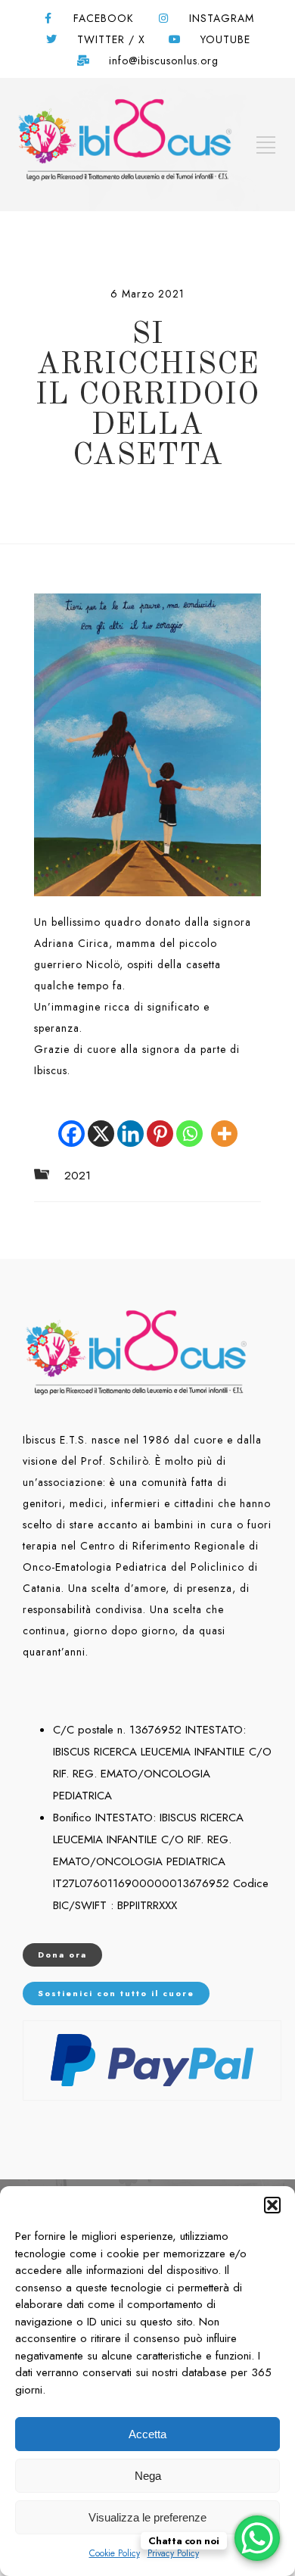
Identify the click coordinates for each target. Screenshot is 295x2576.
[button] (272, 2205)
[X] (101, 1123)
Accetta (147, 2434)
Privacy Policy (173, 2553)
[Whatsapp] (189, 1123)
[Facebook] (71, 1123)
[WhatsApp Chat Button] (257, 2538)
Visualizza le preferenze (147, 2517)
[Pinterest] (160, 1123)
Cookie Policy (115, 2553)
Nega (148, 2476)
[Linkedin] (130, 1123)
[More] (224, 1123)
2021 (78, 1176)
